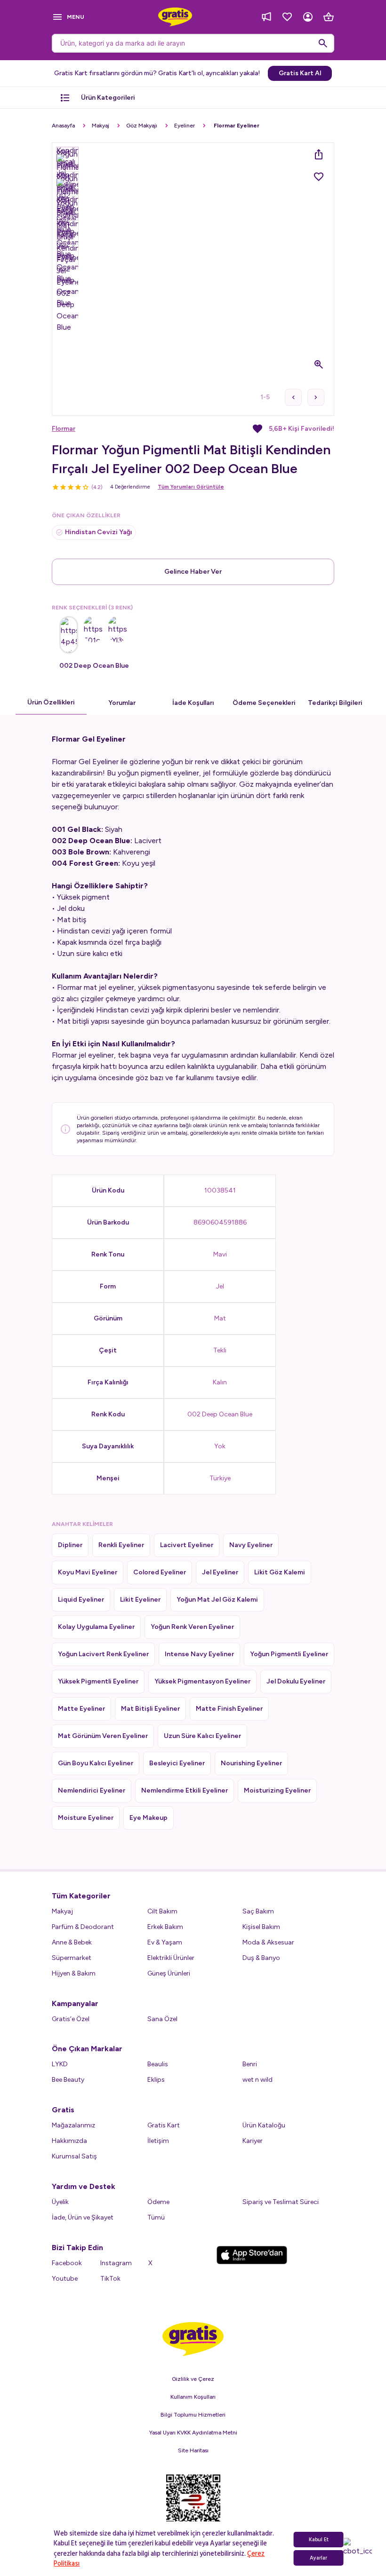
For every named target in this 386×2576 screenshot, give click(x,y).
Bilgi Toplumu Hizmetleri (193, 2415)
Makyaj (101, 126)
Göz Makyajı (142, 126)
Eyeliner (185, 126)
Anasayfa (63, 126)
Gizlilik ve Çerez (193, 2379)
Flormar (64, 429)
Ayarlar (318, 2558)
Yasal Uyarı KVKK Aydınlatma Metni (193, 2433)
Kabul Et (319, 2540)
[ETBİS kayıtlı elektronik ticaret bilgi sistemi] (193, 2506)
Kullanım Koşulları (193, 2397)
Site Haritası (193, 2450)
